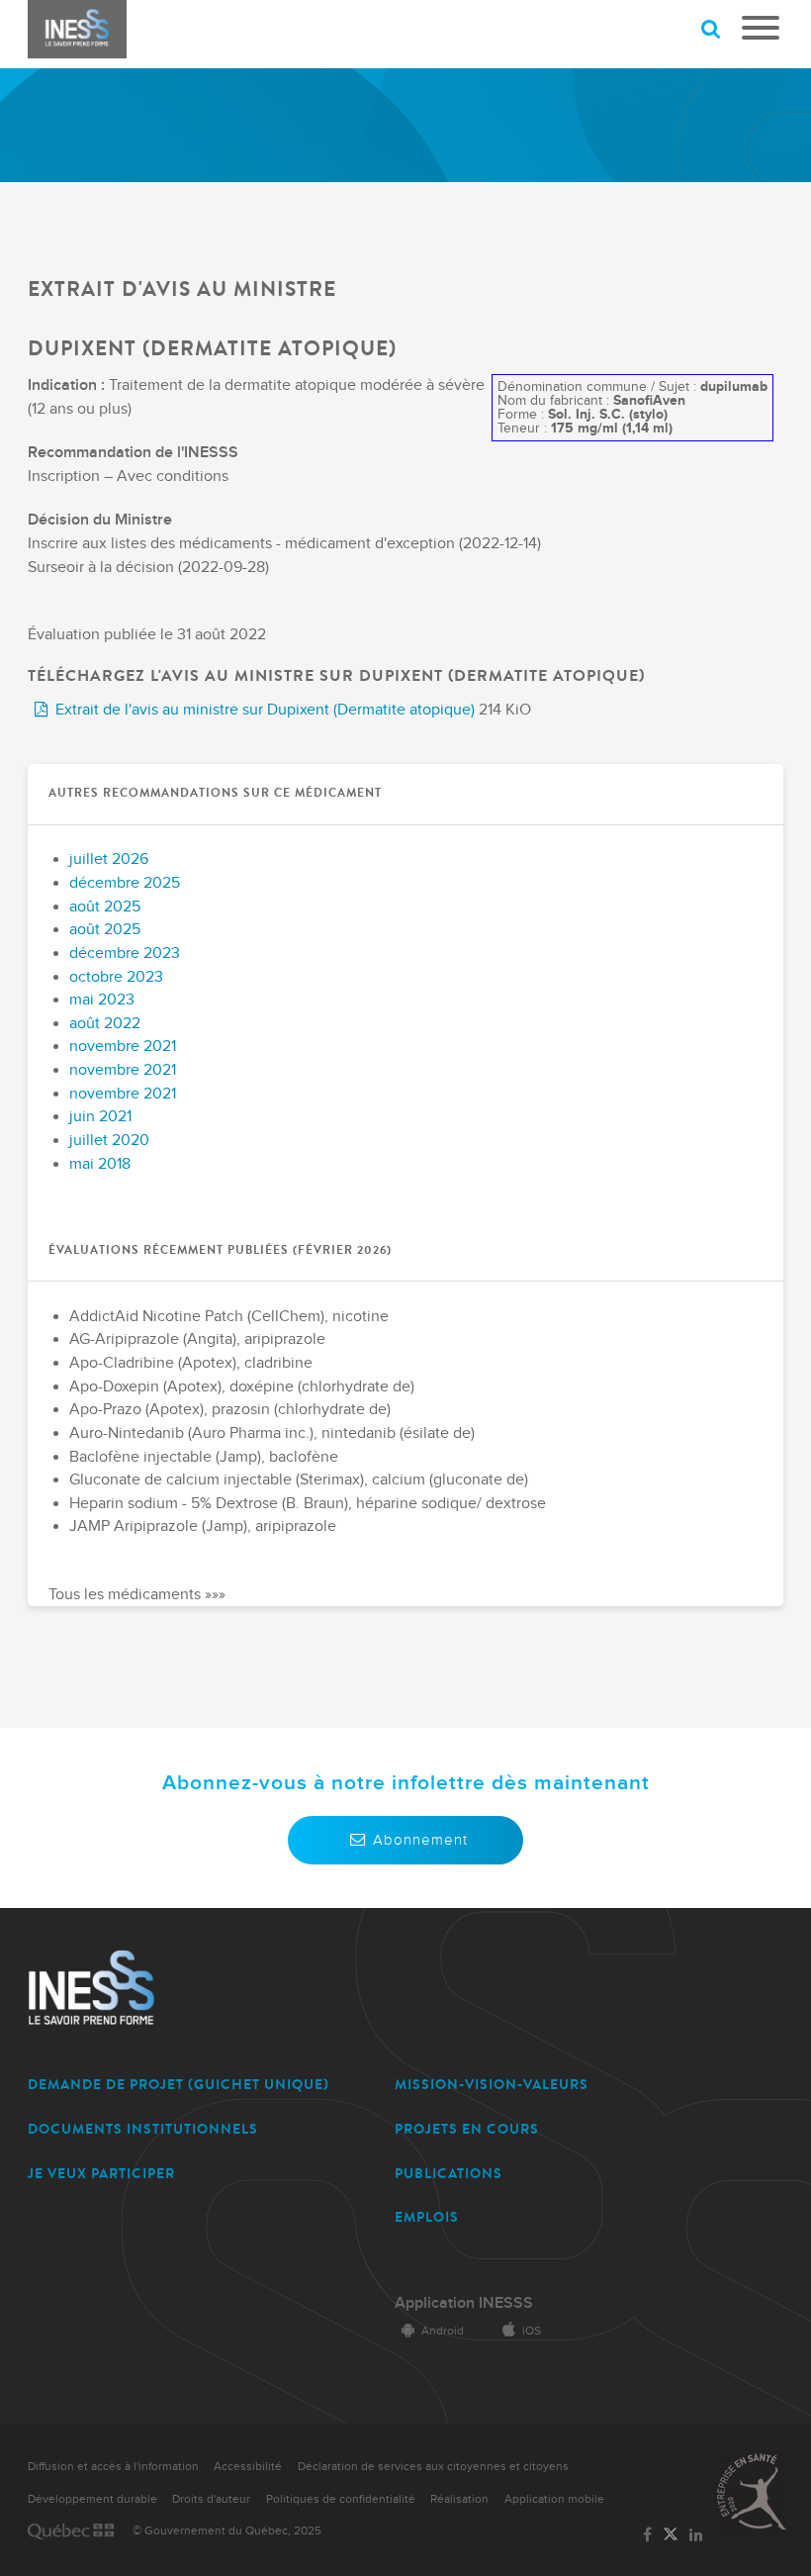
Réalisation (459, 2499)
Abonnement (420, 1840)
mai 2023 (102, 1000)
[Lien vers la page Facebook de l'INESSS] (647, 2536)
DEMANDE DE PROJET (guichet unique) (179, 2085)
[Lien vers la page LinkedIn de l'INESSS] (696, 2536)
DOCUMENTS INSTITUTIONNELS (143, 2129)
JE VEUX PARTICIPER (101, 2174)
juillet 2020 (109, 1141)
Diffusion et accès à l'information (113, 2467)
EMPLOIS (427, 2217)
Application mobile (554, 2499)
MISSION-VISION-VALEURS (492, 2085)
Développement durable (92, 2499)
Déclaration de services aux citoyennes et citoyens (433, 2467)
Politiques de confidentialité (341, 2499)
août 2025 (105, 907)
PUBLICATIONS (449, 2174)
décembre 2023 (125, 954)
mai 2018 (100, 1164)
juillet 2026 (109, 859)
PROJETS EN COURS (467, 2129)
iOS (532, 2331)
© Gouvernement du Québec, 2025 (227, 2531)
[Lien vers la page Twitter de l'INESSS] (671, 2535)
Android (443, 2331)
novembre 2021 (123, 1047)
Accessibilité (248, 2467)
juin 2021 (100, 1117)
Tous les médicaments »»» (137, 1595)
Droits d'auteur (211, 2499)
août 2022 (105, 1024)
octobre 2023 (116, 977)
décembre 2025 (125, 883)
